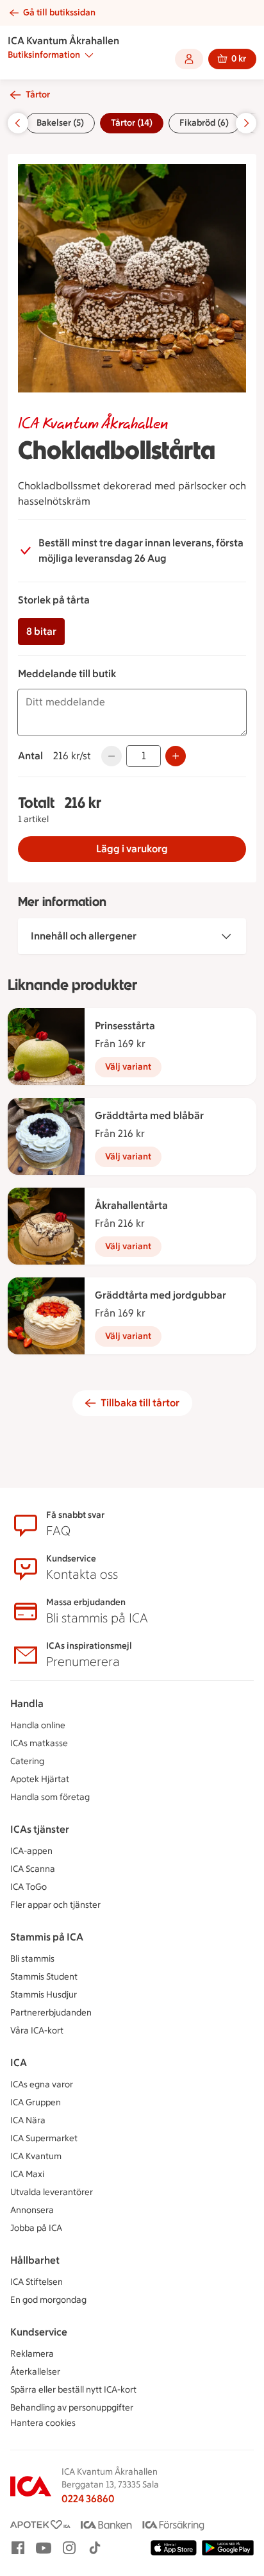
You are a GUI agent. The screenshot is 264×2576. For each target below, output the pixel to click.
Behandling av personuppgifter (72, 2408)
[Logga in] (189, 59)
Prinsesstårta (125, 1026)
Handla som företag (50, 1797)
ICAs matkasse (39, 1743)
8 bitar (41, 631)
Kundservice (39, 2332)
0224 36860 (88, 2499)
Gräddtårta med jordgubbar (161, 1295)
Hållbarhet (35, 2260)
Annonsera (32, 2210)
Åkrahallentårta (131, 1205)
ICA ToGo (29, 1887)
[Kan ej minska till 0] (111, 756)
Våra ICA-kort (37, 2031)
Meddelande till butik (67, 674)
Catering (27, 1761)
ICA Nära (28, 2120)
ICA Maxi (27, 2174)
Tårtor (38, 95)
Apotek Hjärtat (40, 1779)
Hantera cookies (43, 2423)
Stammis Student (44, 1977)
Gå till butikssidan (59, 13)
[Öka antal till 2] (176, 756)
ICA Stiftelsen (37, 2282)
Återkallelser (35, 2372)
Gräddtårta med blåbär (149, 1115)
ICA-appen (31, 1851)
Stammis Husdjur (44, 1995)
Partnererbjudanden (51, 2013)
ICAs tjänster (40, 1829)
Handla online (38, 1725)
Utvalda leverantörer (52, 2192)
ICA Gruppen (36, 2102)
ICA (19, 2063)
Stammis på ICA (47, 1937)
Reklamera (32, 2354)
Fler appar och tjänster (55, 1905)
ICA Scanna (33, 1869)
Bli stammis (32, 1959)
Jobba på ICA (36, 2228)
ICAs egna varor (42, 2084)
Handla (27, 1704)
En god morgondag (48, 2300)
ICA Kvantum (36, 2156)
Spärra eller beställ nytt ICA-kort (73, 2390)
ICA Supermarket (44, 2138)
